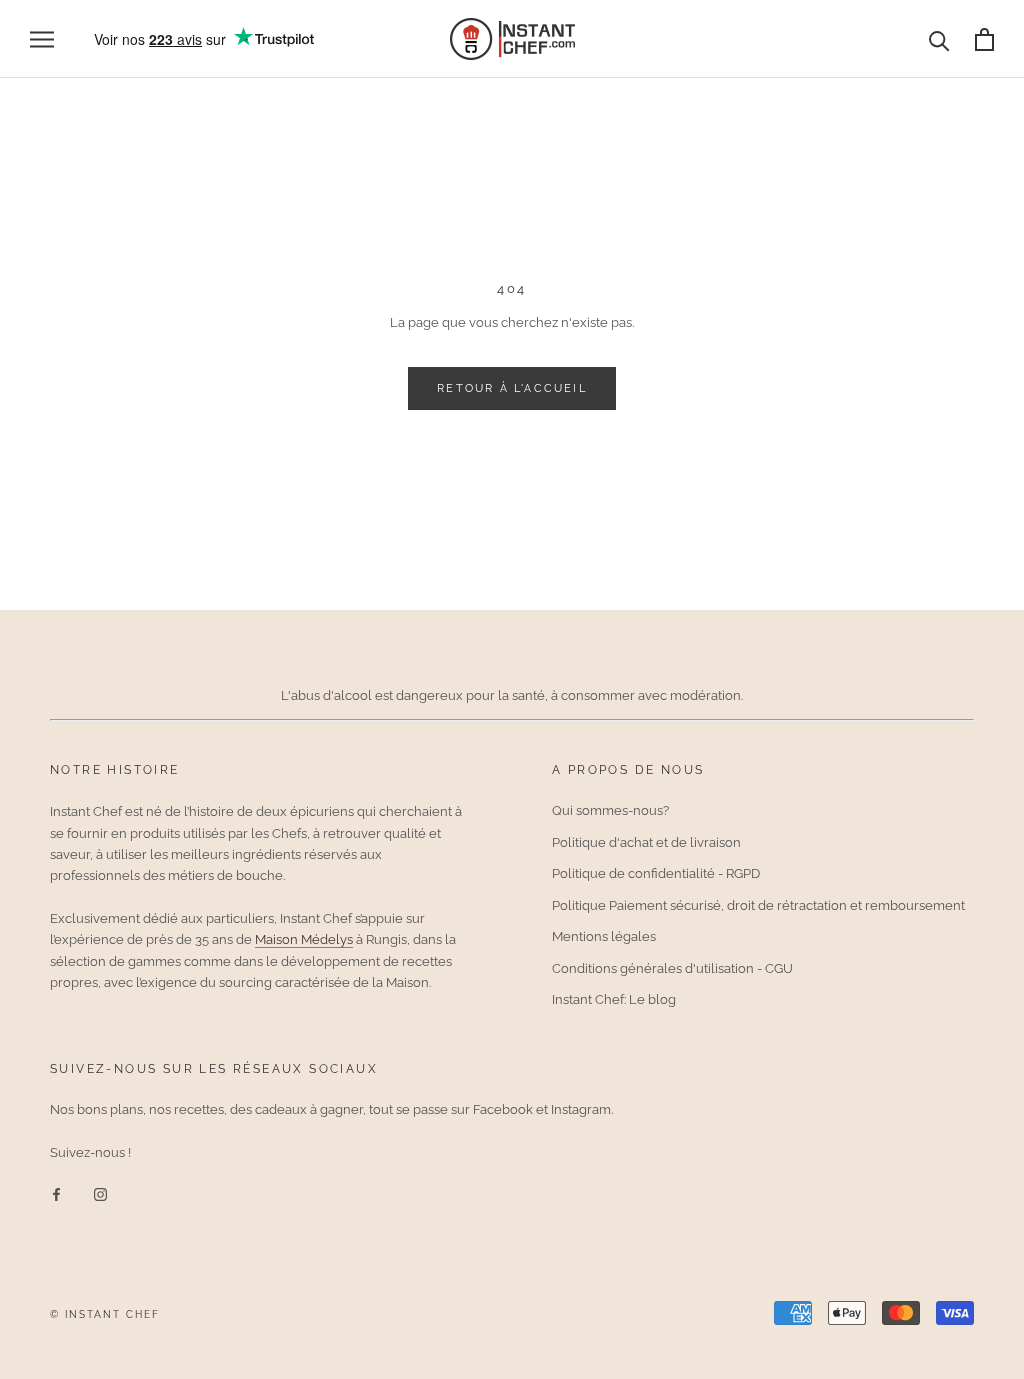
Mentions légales (604, 936)
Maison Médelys (304, 939)
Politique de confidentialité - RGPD (656, 873)
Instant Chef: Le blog (614, 999)
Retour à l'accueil (512, 388)
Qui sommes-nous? (610, 810)
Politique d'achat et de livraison (646, 842)
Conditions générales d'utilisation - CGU (672, 968)
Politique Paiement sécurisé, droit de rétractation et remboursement (758, 905)
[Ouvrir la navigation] (42, 39)
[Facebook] (56, 1193)
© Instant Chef (105, 1314)
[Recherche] (939, 39)
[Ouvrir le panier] (984, 39)
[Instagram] (100, 1193)
